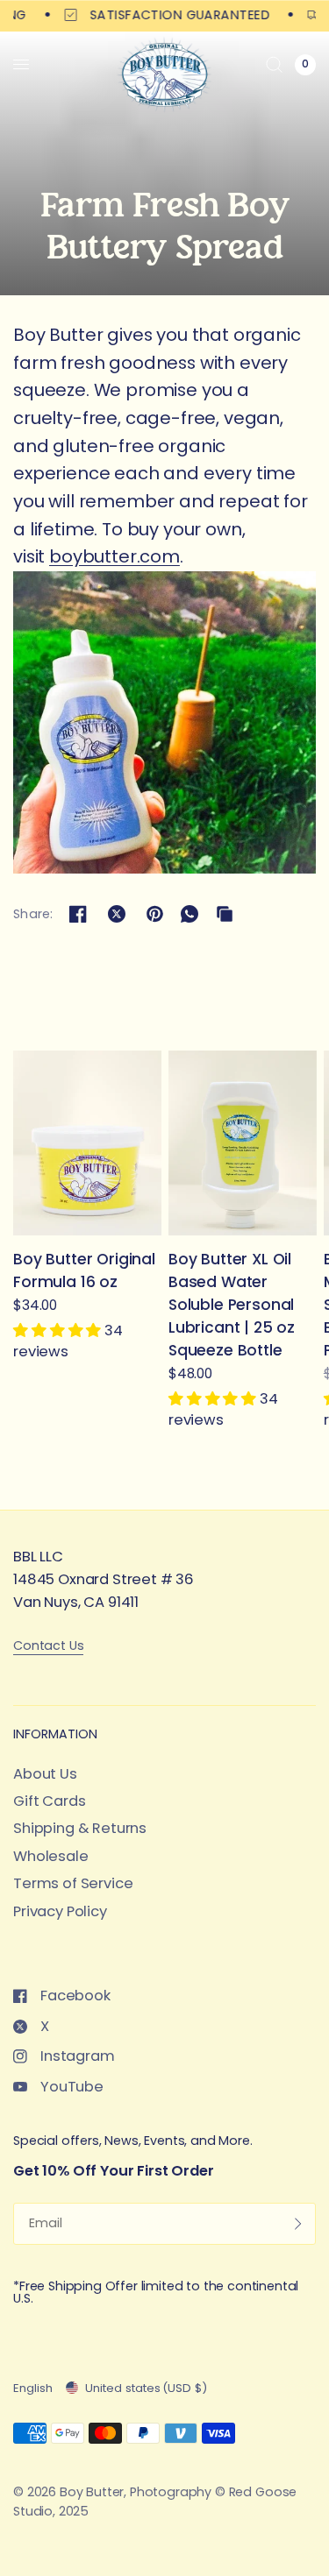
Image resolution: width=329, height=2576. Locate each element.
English (33, 2388)
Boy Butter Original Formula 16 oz (84, 1270)
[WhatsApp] (190, 914)
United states (146, 2388)
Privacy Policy (60, 1911)
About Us (45, 1774)
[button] (59, 1331)
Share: (33, 914)
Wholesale (51, 1856)
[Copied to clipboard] (225, 914)
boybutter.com (114, 556)
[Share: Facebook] (78, 914)
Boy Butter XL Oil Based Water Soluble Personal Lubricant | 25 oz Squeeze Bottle (232, 1305)
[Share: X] (117, 914)
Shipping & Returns (80, 1828)
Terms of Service (73, 1883)
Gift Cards (49, 1801)
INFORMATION (55, 1734)
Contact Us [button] (48, 1646)
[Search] (274, 64)
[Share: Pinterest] (154, 914)
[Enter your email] (298, 2224)
